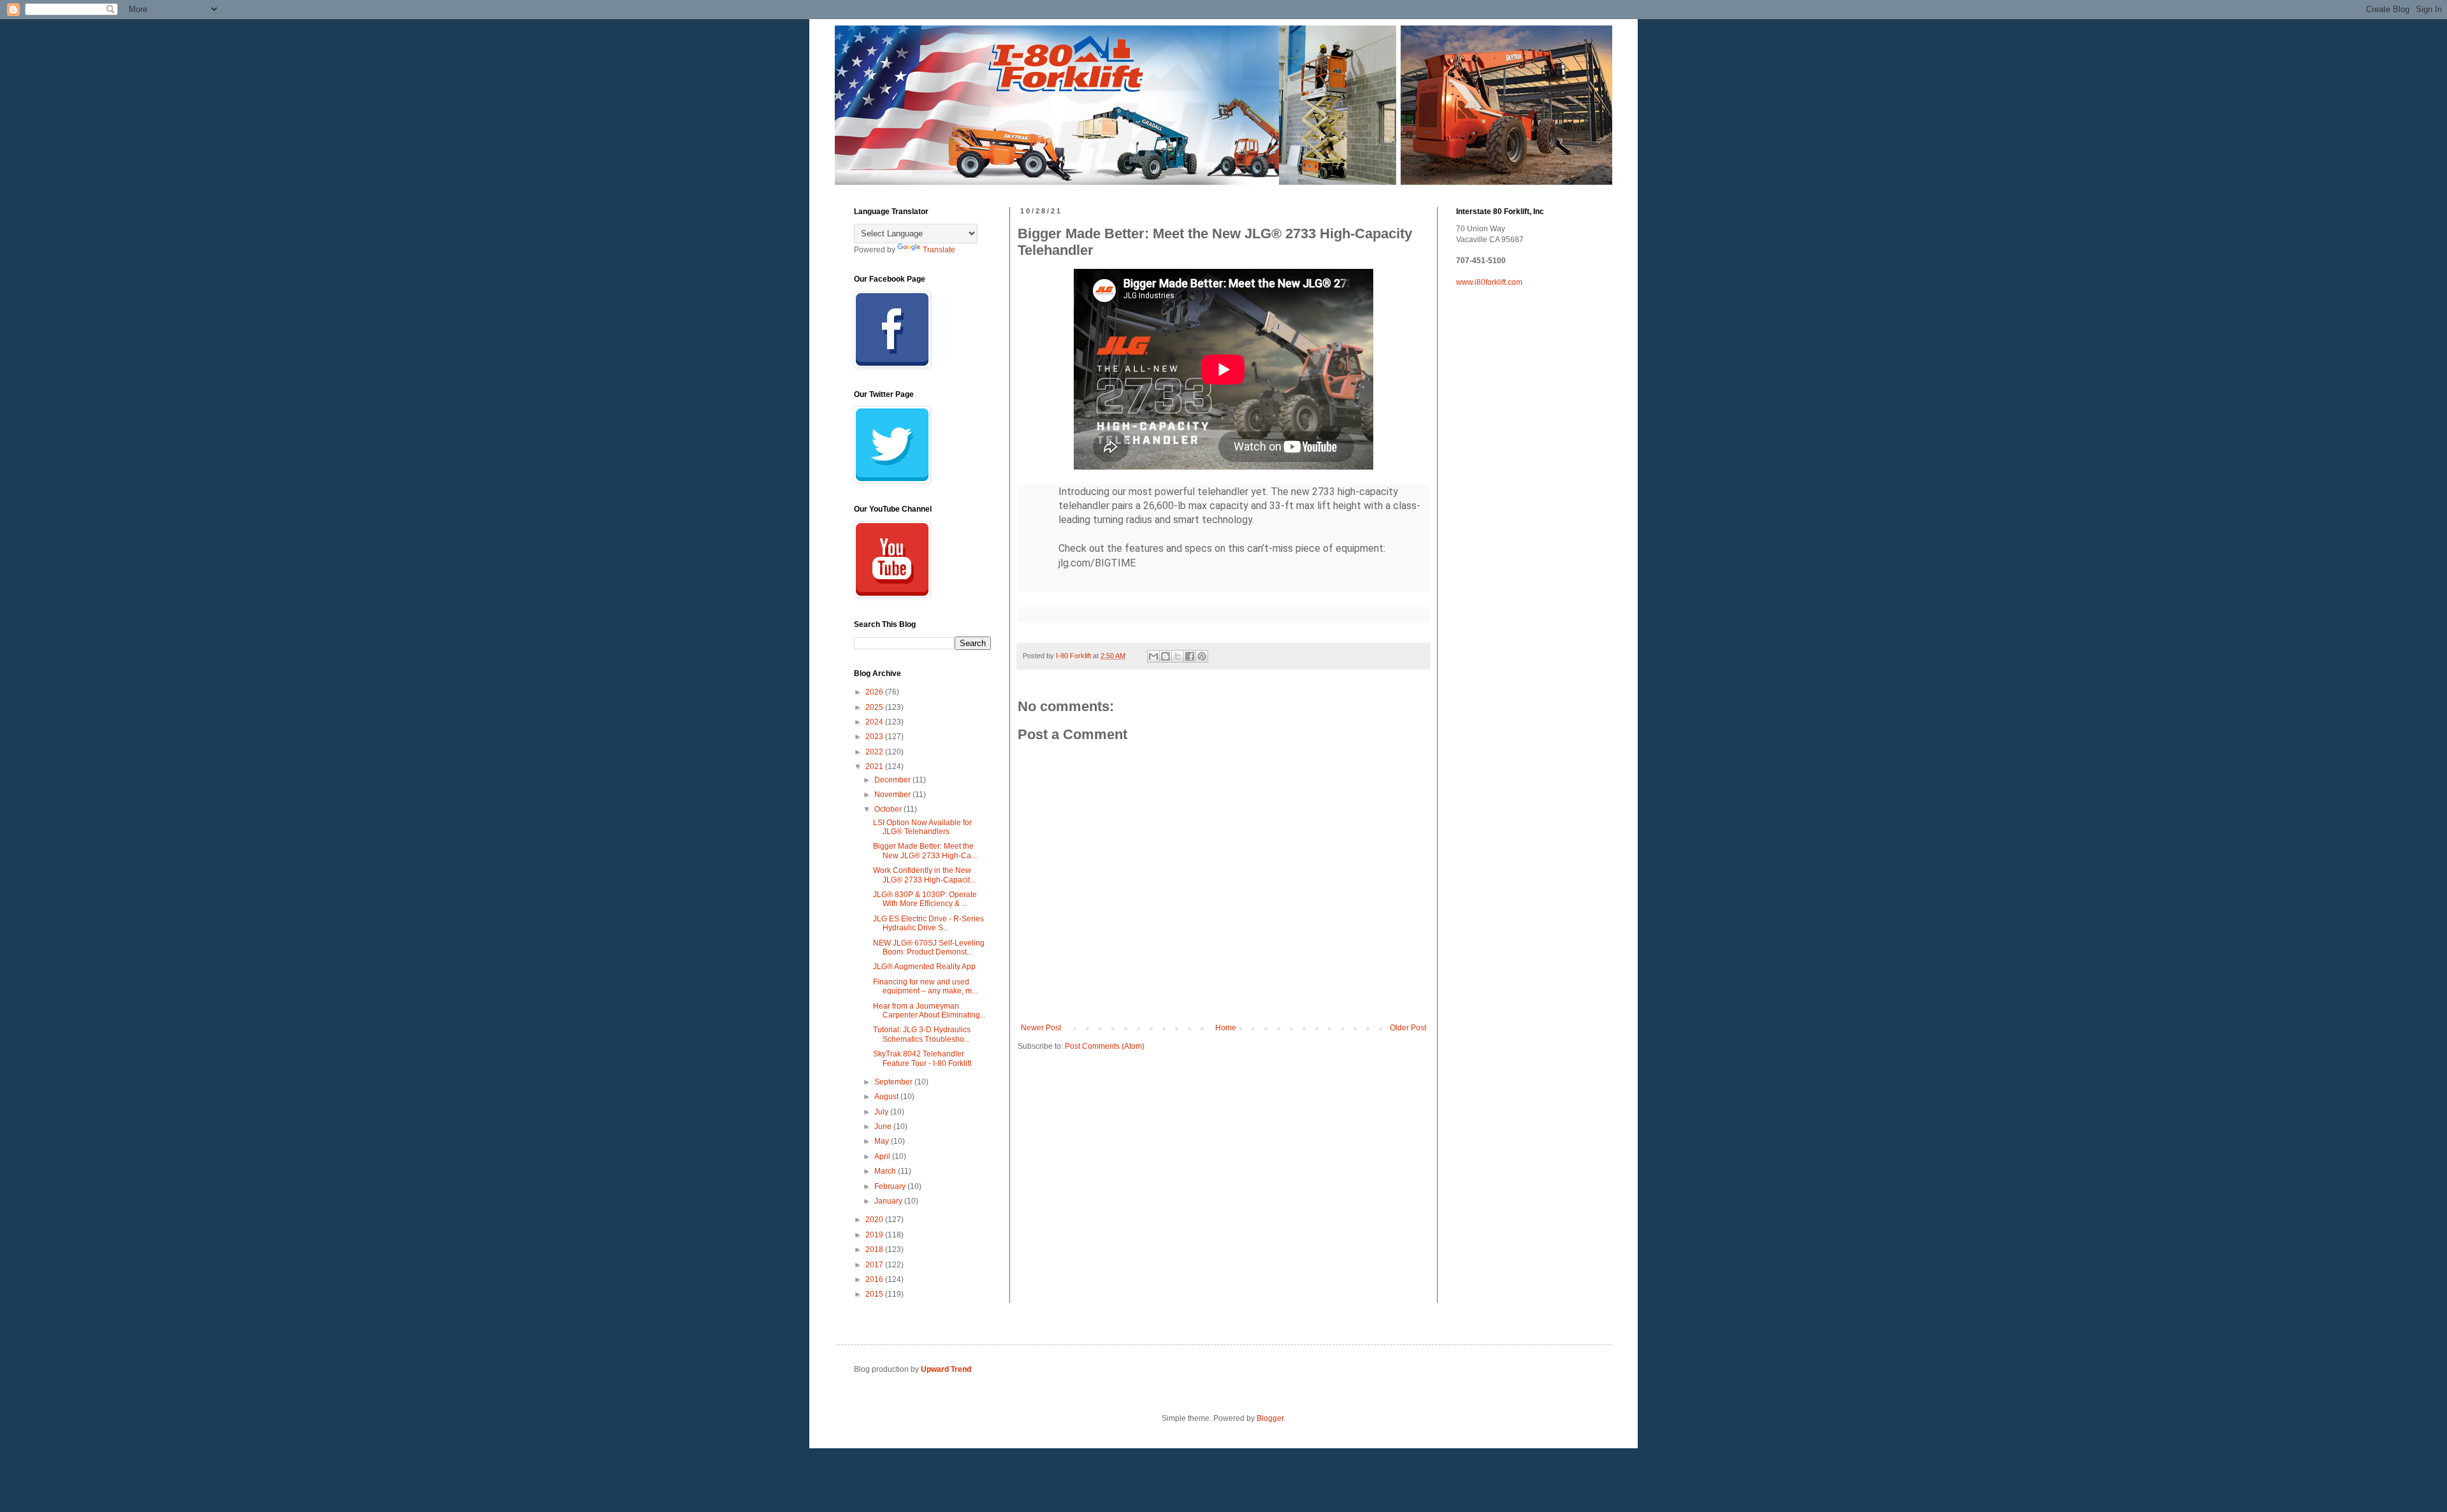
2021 (875, 767)
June (884, 1127)
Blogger (1270, 1418)
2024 (875, 722)
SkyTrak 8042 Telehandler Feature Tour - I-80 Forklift (922, 1058)
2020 (875, 1220)
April (883, 1156)
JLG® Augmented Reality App (924, 967)
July (882, 1112)
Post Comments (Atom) (1105, 1046)
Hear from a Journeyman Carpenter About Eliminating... (929, 1011)
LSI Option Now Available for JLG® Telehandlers (922, 827)
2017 (875, 1265)
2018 (875, 1249)
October (889, 809)
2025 (875, 707)
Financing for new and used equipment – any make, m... (925, 986)
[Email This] (1153, 656)
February (891, 1186)
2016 (875, 1279)
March (886, 1171)
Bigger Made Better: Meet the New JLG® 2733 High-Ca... (925, 851)
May (883, 1141)
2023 (875, 737)
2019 (875, 1235)
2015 (875, 1294)
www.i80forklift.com (1489, 282)
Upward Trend (946, 1369)
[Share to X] (1178, 656)
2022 (875, 752)
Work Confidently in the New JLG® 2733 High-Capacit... (924, 875)
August (887, 1097)
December (893, 780)
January (889, 1201)
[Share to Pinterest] (1202, 656)
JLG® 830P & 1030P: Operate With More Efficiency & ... (925, 899)
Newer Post (1041, 1028)
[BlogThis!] (1166, 656)
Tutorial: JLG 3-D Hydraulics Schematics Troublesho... (922, 1034)
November (893, 795)
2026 (875, 692)
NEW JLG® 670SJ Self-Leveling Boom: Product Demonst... (929, 947)
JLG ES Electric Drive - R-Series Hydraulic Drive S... (928, 923)
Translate (939, 250)
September (894, 1082)
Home (1226, 1028)
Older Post (1408, 1028)
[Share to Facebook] (1190, 656)
